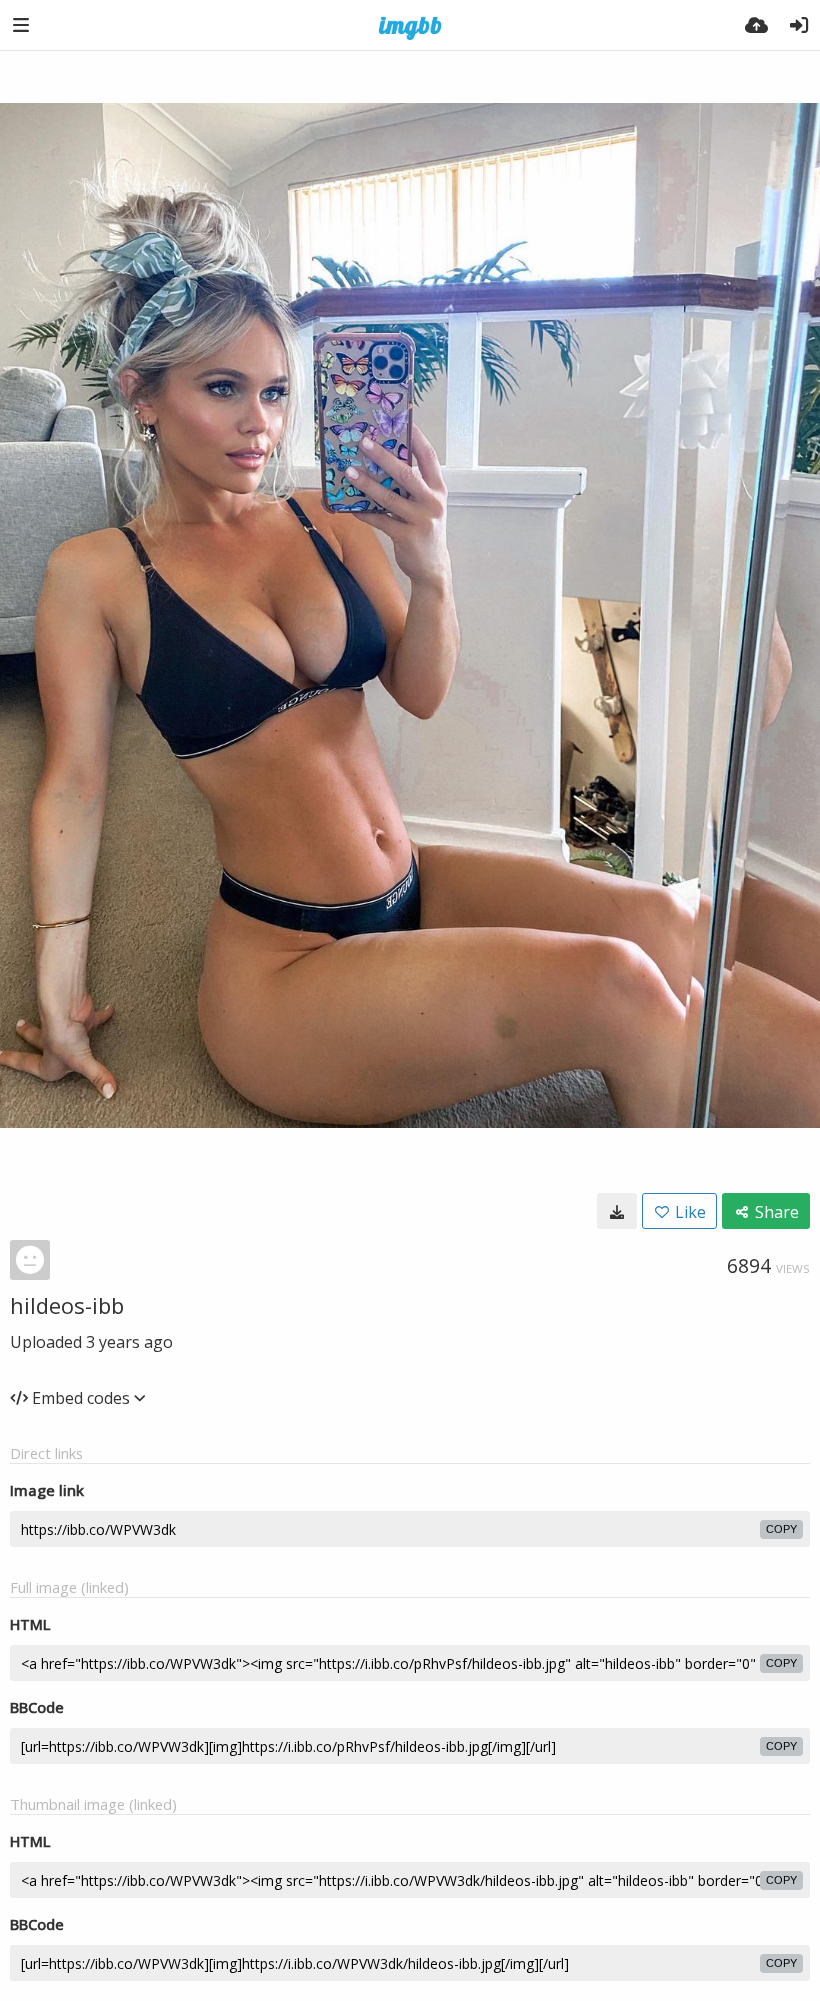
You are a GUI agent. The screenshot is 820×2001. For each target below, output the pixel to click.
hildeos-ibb (67, 1305)
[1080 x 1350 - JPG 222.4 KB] (617, 1211)
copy (781, 1529)
